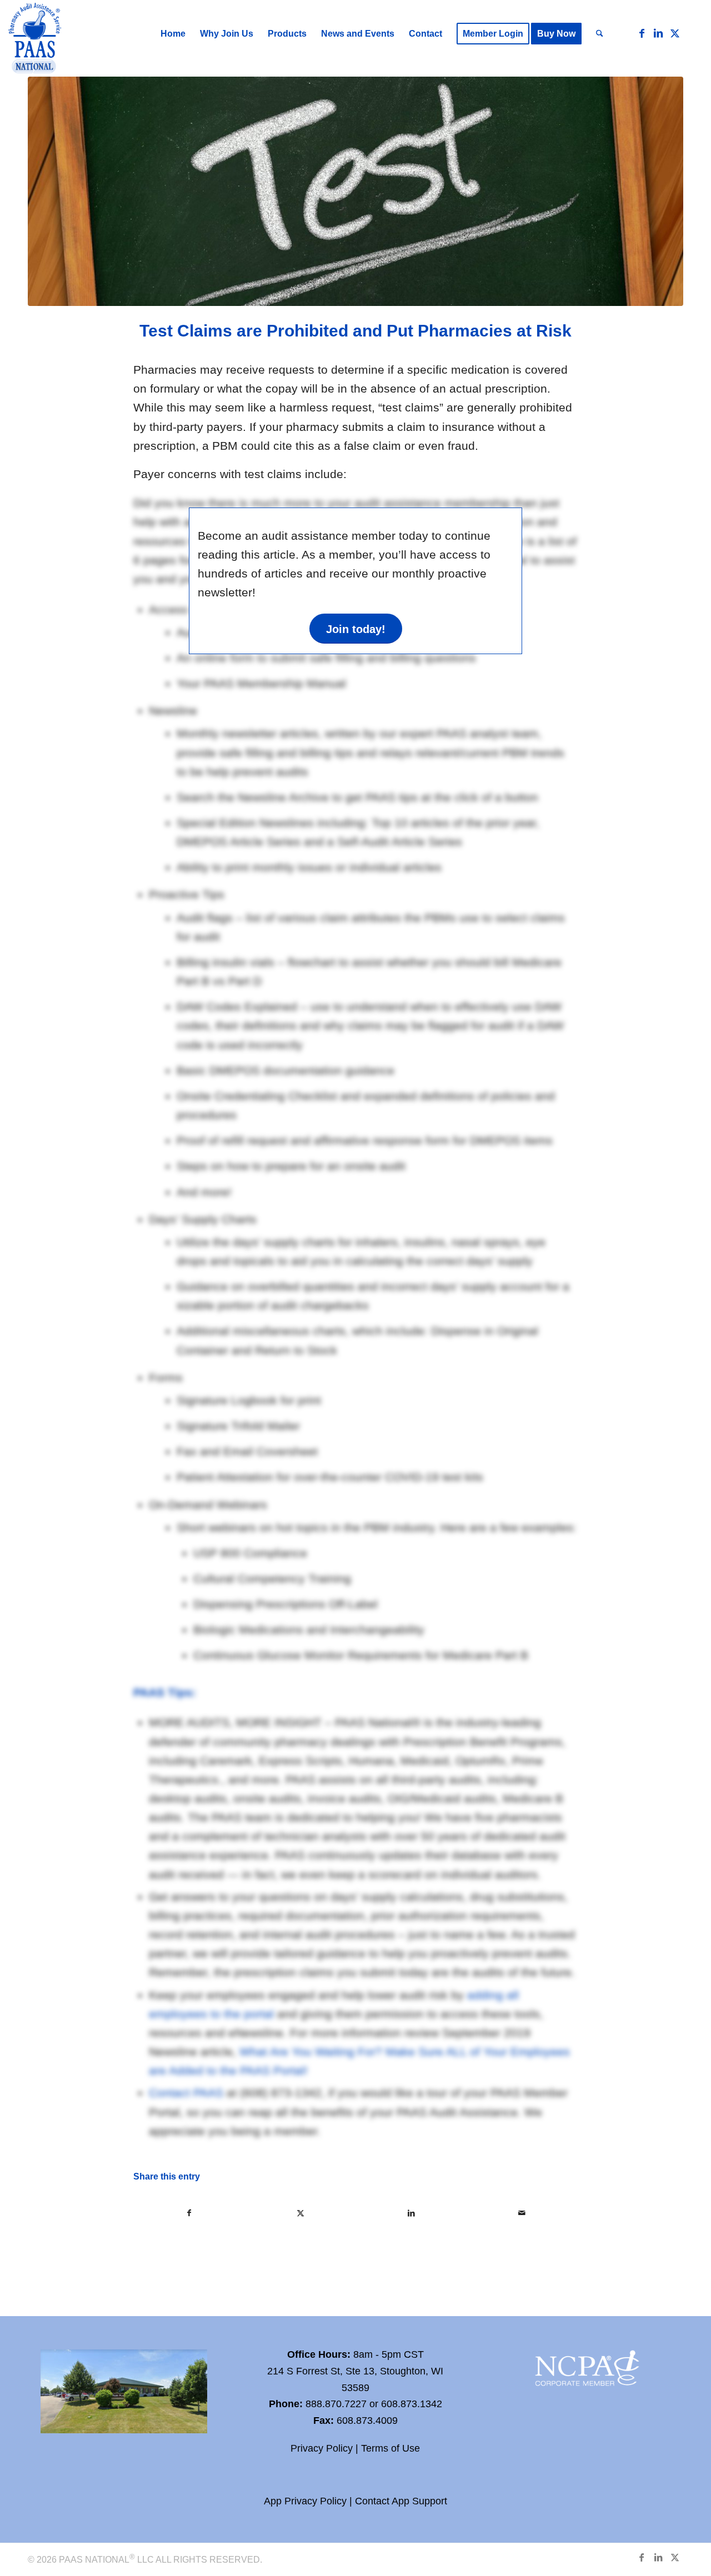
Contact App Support (401, 2501)
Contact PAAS (186, 2093)
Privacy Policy (322, 2448)
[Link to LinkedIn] (658, 33)
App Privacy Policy (305, 2501)
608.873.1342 (412, 2404)
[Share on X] (301, 2213)
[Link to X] (675, 33)
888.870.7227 (336, 2404)
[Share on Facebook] (189, 2213)
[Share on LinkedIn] (411, 2213)
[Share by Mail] (522, 2213)
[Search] (600, 34)
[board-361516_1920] (355, 191)
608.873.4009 (367, 2421)
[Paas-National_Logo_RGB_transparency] (35, 39)
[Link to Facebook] (642, 33)
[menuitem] (173, 34)
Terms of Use (390, 2448)
